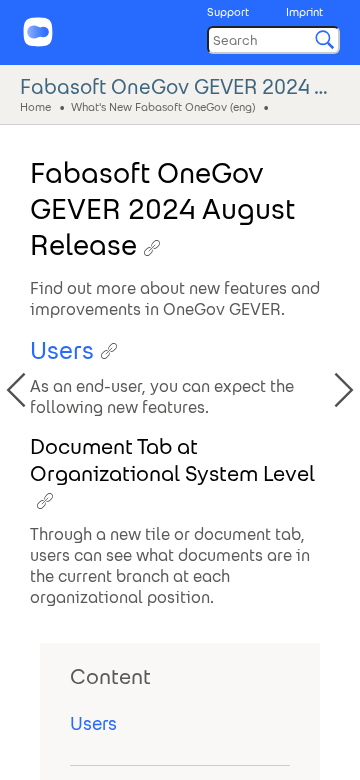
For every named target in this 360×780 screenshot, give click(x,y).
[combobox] (273, 40)
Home (35, 106)
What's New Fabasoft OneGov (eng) (163, 106)
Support (228, 12)
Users (93, 723)
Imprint (304, 12)
